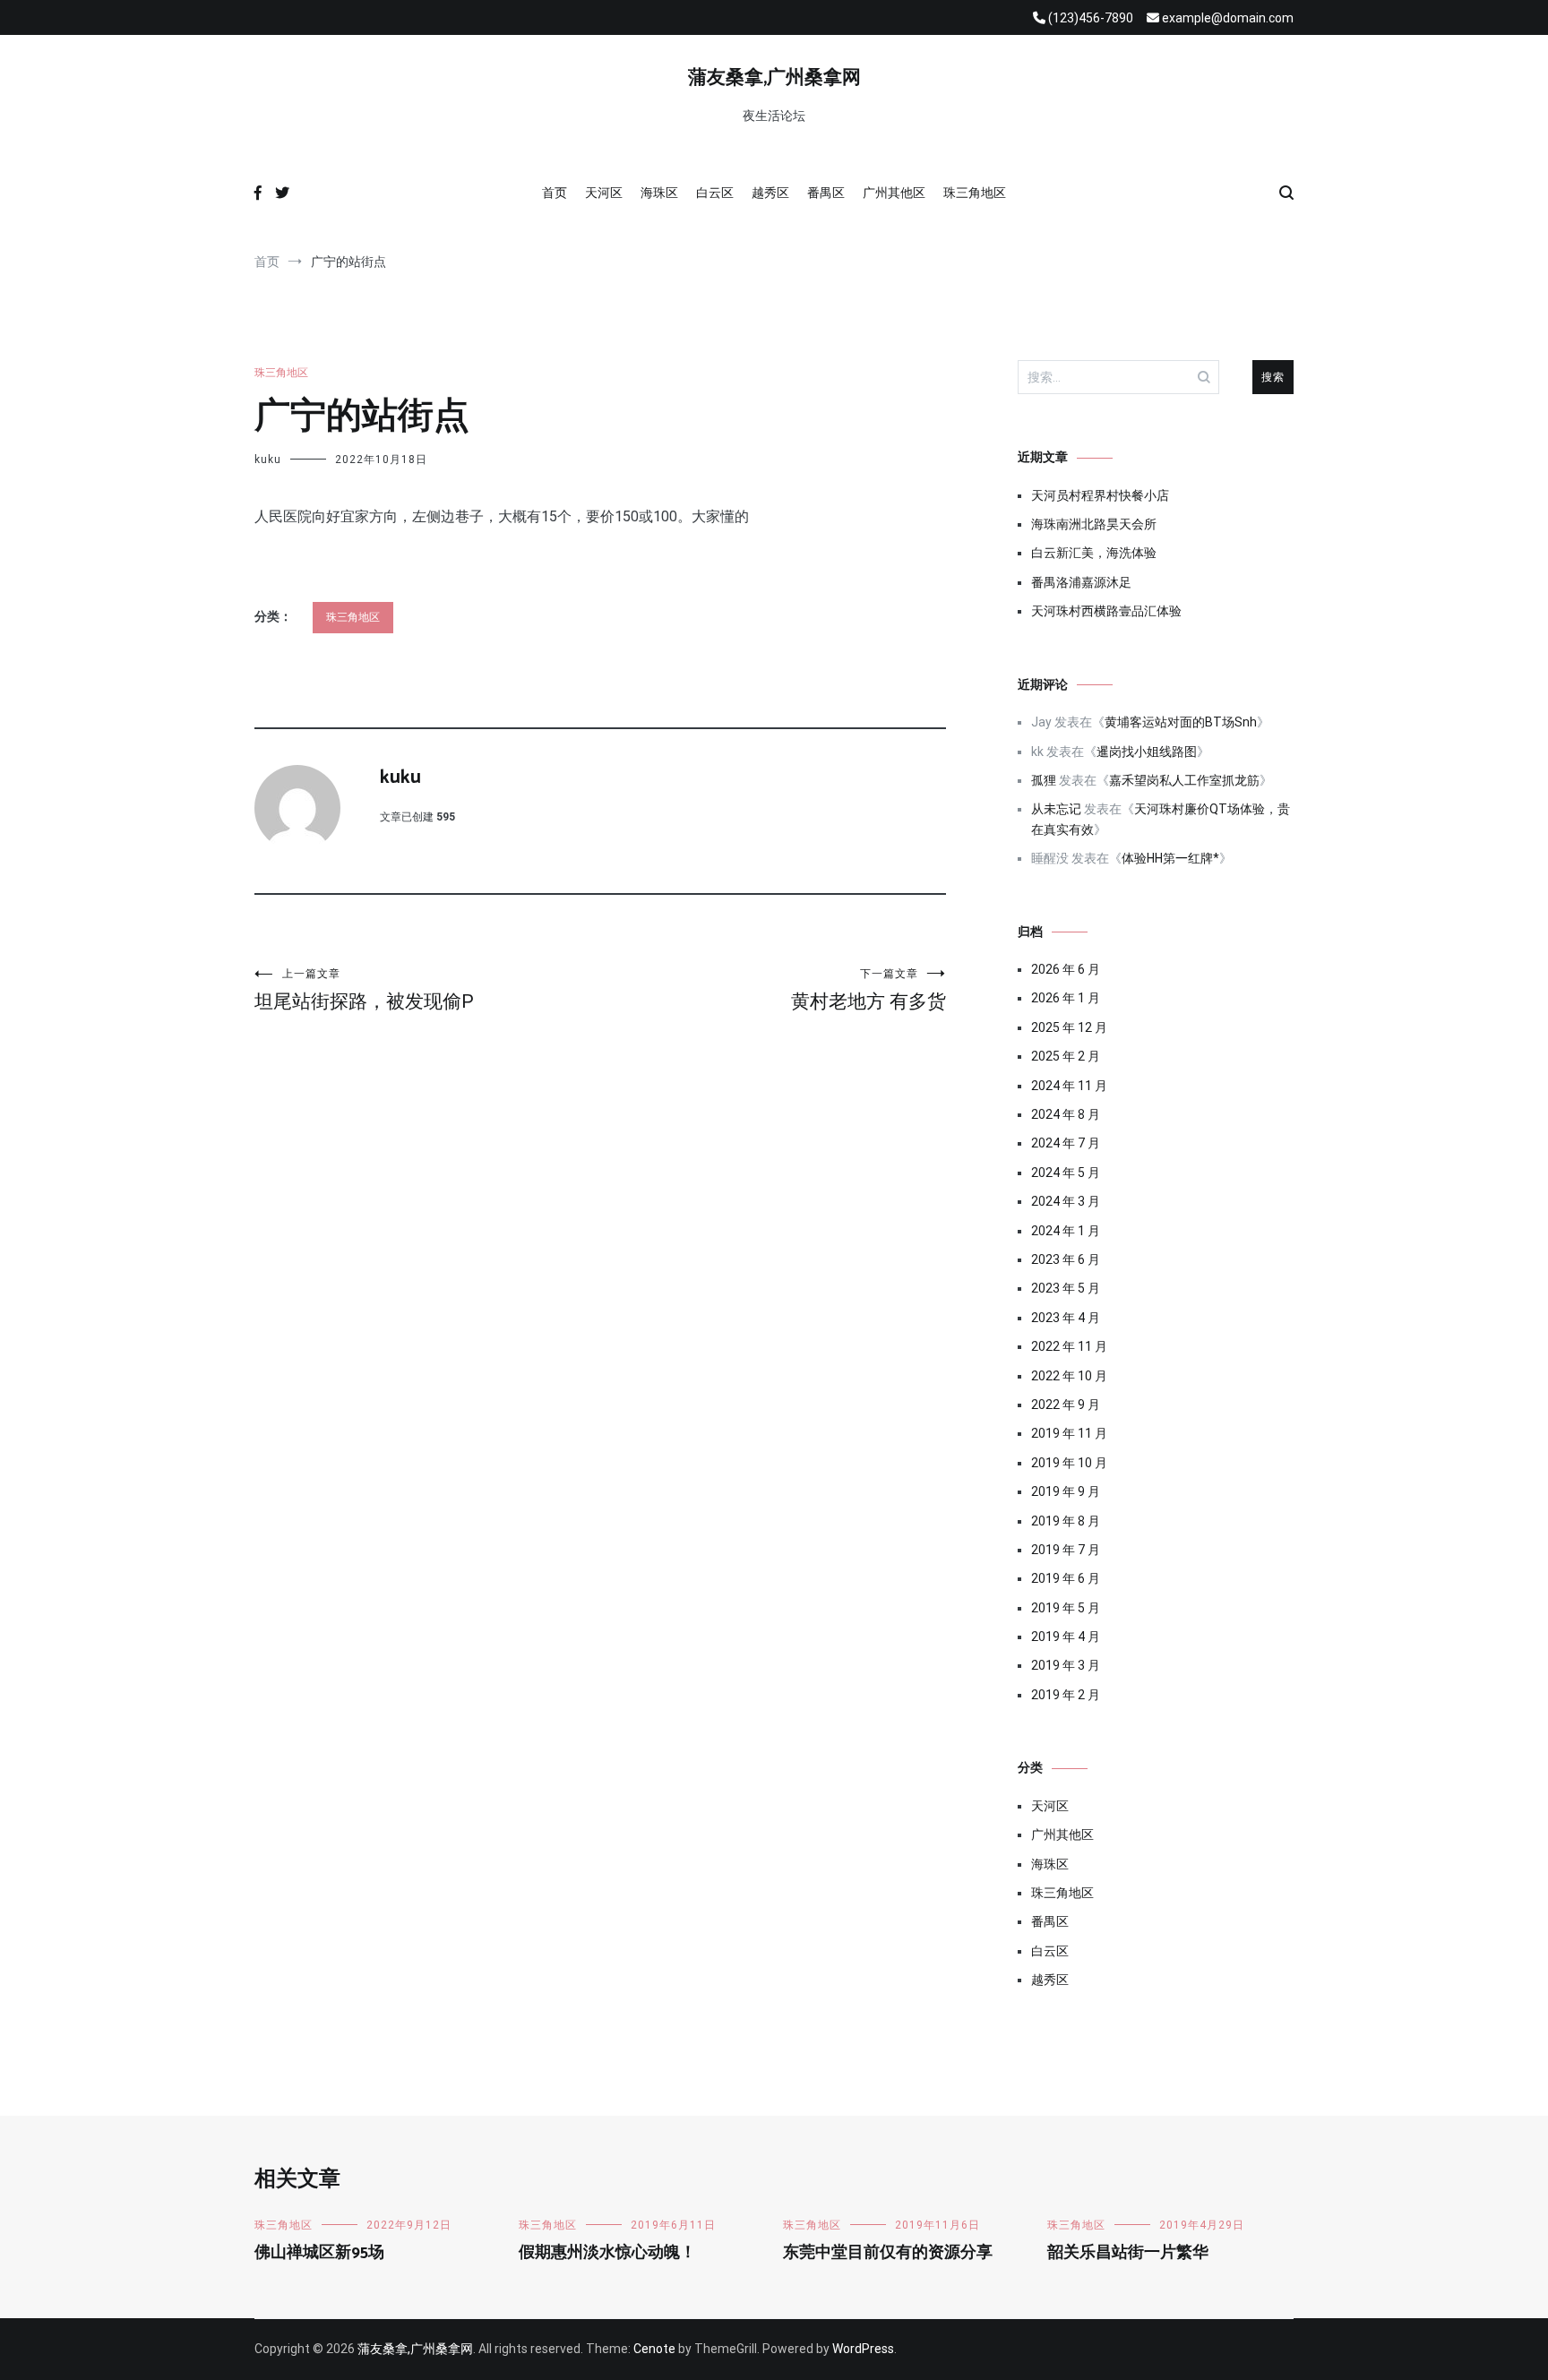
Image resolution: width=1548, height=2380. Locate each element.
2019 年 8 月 (1066, 1521)
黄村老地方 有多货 (869, 990)
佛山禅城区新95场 (319, 2253)
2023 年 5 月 (1066, 1288)
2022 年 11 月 (1069, 1346)
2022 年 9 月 (1066, 1405)
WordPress (863, 2349)
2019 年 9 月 (1066, 1491)
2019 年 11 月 (1069, 1433)
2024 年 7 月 (1066, 1143)
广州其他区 (894, 193)
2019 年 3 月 (1066, 1665)
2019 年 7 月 (1066, 1550)
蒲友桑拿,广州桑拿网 (774, 78)
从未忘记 (1056, 809)
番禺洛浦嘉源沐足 (1081, 582)
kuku (268, 460)
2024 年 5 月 (1066, 1173)
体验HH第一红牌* (1170, 858)
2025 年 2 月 (1066, 1056)
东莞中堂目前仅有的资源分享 (888, 2253)
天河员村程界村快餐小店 (1100, 495)
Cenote (654, 2349)
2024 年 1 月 (1066, 1231)
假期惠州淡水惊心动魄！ (607, 2253)
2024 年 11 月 (1069, 1086)
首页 (555, 193)
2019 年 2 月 (1066, 1695)
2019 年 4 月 (1066, 1637)
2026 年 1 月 (1066, 998)
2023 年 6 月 (1066, 1259)
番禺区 (826, 193)
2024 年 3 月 (1066, 1201)
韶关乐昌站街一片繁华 (1128, 2253)
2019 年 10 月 (1069, 1463)
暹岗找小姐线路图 (1147, 752)
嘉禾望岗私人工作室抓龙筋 (1184, 780)
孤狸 (1044, 780)
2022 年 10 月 (1069, 1376)
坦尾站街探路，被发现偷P (364, 990)
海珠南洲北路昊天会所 (1094, 524)
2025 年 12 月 (1069, 1027)
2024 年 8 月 (1066, 1114)
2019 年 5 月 (1066, 1608)
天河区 (604, 193)
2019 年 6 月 (1066, 1578)
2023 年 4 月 (1066, 1318)
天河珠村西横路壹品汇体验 (1106, 611)
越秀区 (770, 193)
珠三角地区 (975, 193)
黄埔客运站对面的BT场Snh (1181, 722)
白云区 (715, 193)
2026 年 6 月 (1066, 969)
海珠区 (659, 193)
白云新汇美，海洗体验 (1094, 553)
